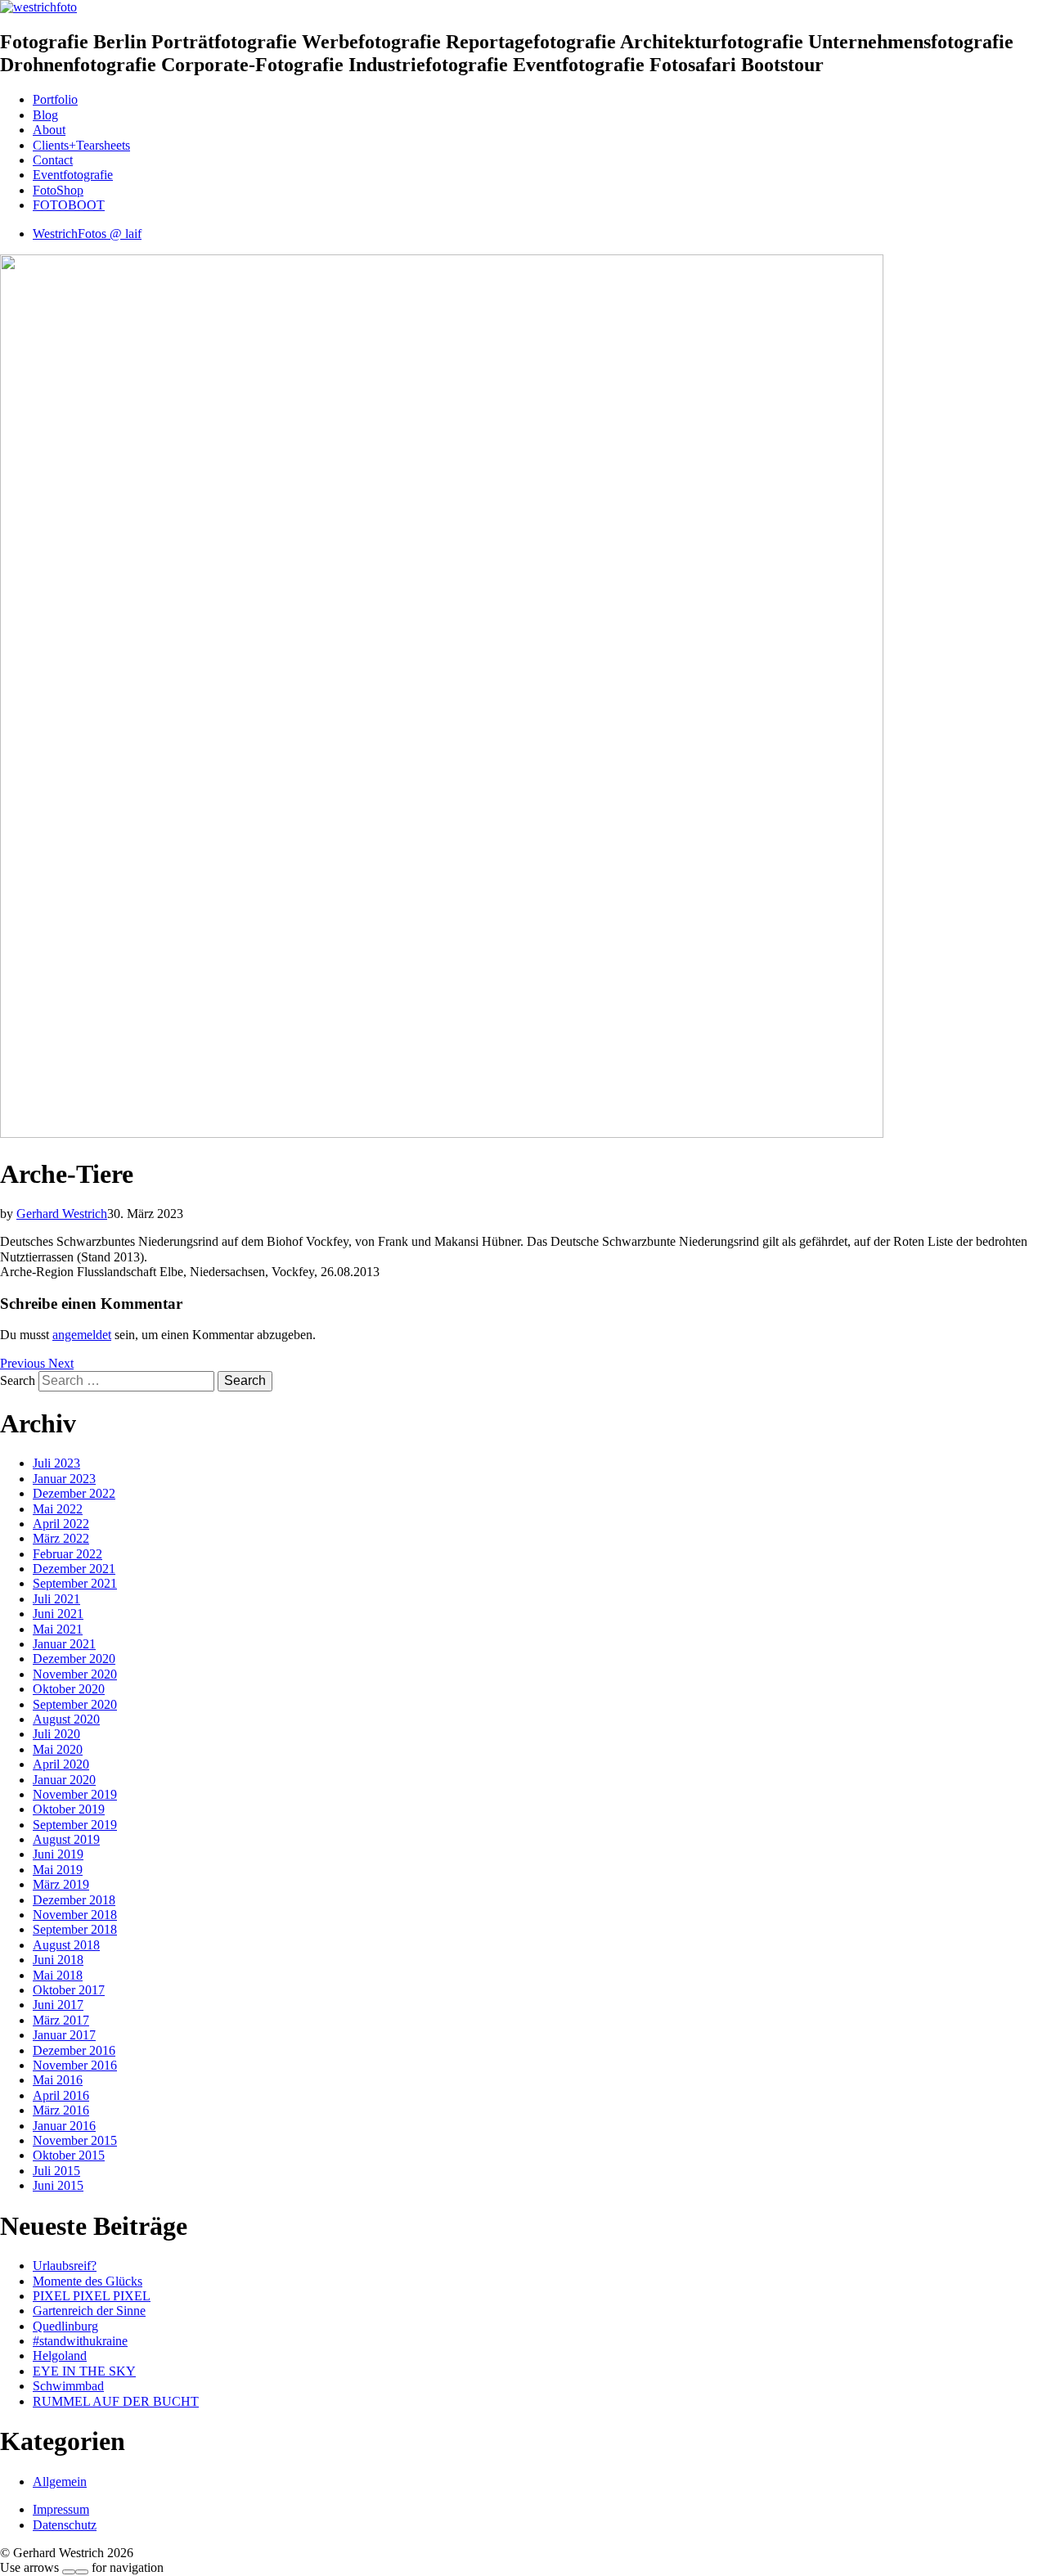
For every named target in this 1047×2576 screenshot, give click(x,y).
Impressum (61, 2509)
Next (61, 1363)
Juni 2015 (58, 2185)
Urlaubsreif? (65, 2266)
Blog (45, 115)
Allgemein (60, 2482)
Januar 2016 (64, 2126)
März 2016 (61, 2110)
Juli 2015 (56, 2171)
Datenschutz (65, 2525)
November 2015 (75, 2140)
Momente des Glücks (88, 2281)
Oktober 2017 (69, 1990)
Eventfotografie (73, 175)
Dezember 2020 (74, 1659)
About (49, 130)
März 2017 (61, 2020)
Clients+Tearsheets (81, 145)
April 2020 (61, 1764)
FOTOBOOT (69, 205)
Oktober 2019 (69, 1809)
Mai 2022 (58, 1509)
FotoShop (58, 190)
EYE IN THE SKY (84, 2371)
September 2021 (75, 1583)
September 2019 (75, 1825)
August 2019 (66, 1839)
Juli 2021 (56, 1599)
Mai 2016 (58, 2080)
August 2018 (66, 1945)
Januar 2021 (64, 1644)
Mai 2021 (58, 1629)
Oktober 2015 (69, 2155)
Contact (53, 160)
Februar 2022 (67, 1554)
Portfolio (55, 99)
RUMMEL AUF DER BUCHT (116, 2401)
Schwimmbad (68, 2386)
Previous (24, 1363)
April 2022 (61, 1524)
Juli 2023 (56, 1463)
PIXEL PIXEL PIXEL (92, 2296)
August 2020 (66, 1719)
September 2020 (75, 1704)
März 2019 (61, 1884)
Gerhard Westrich (62, 1214)
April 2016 (61, 2095)
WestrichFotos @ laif (87, 234)
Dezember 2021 (74, 1569)
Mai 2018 (58, 1975)
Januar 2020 (64, 1780)
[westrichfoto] (38, 7)
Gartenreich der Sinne (89, 2311)
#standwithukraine (80, 2341)
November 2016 (75, 2065)
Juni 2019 (58, 1854)
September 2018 (75, 1929)
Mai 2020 (58, 1749)
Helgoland (60, 2356)
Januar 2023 (64, 1479)
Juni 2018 (58, 1960)
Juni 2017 (58, 2005)
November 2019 (75, 1794)
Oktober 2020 (69, 1689)
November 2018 (75, 1915)
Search (18, 1380)
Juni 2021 (58, 1614)
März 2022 (61, 1538)
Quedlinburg (65, 2326)
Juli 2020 (56, 1734)
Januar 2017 (64, 2035)
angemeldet (82, 1335)
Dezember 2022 (74, 1493)
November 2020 (75, 1674)
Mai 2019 (58, 1870)
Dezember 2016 (74, 2050)
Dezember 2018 (74, 1900)
